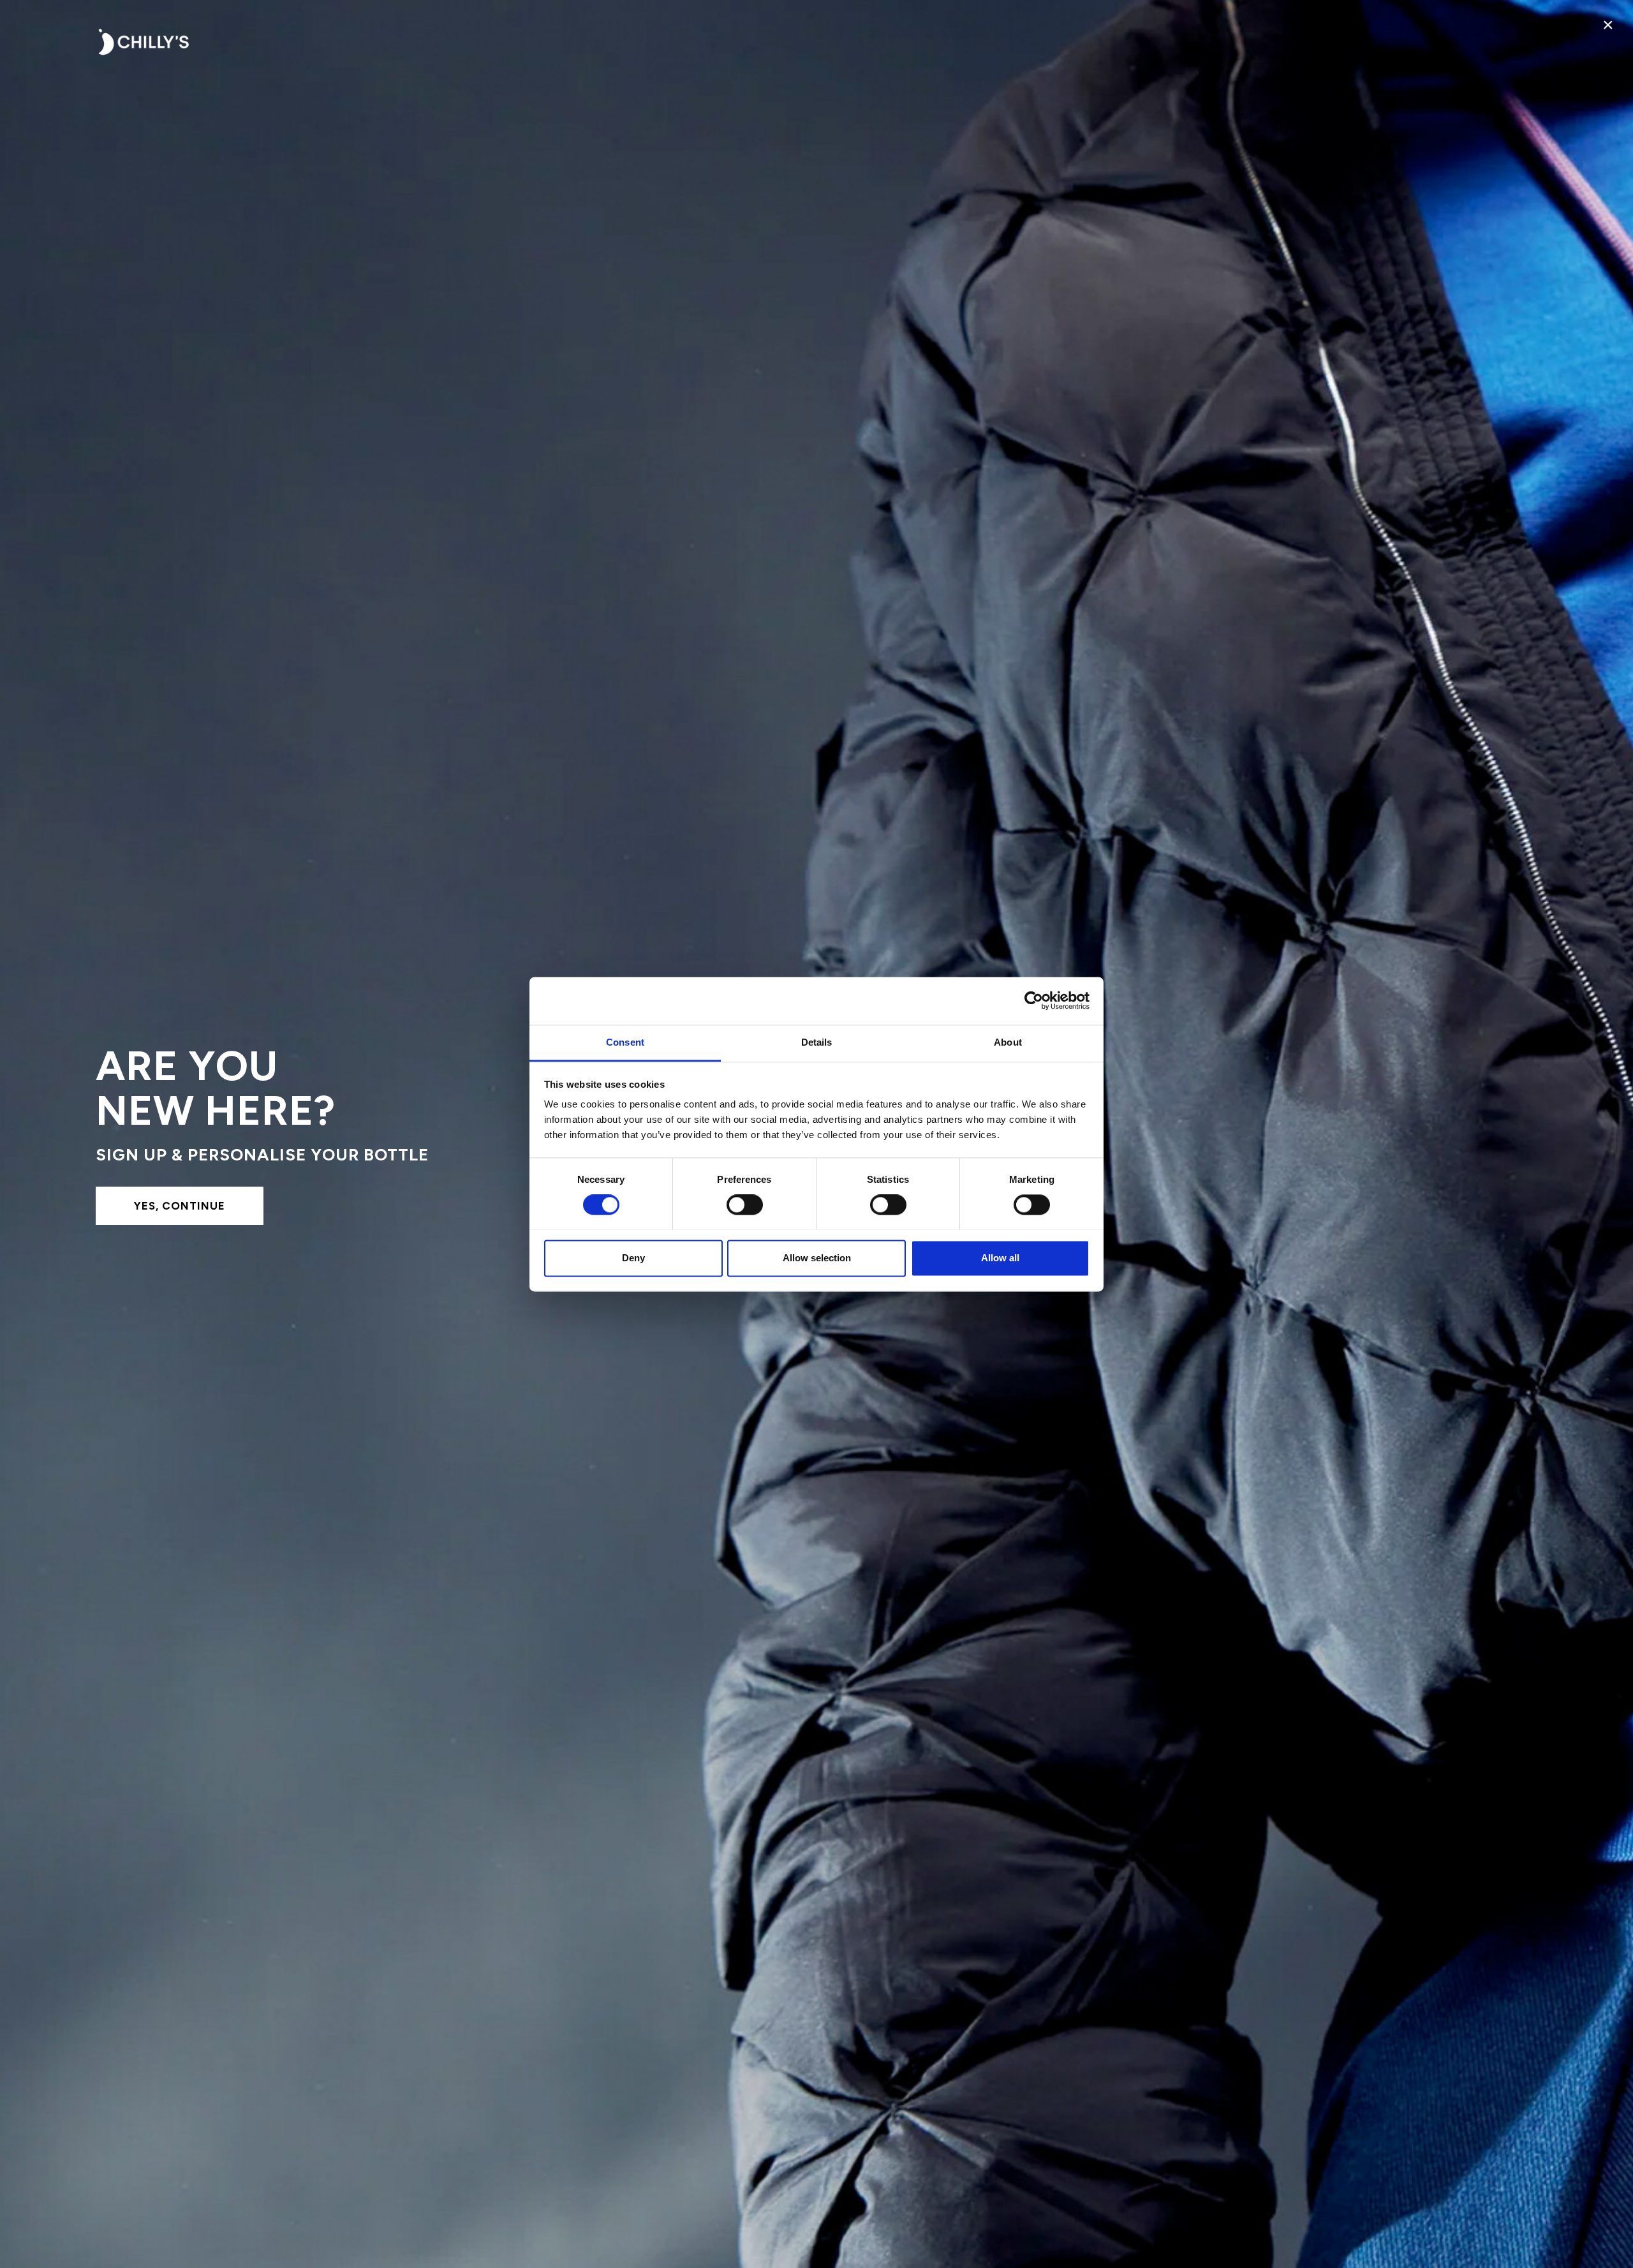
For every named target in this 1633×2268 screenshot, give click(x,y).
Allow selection (817, 1258)
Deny (633, 1258)
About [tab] (1008, 1042)
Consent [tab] (625, 1042)
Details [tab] (817, 1042)
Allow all (1000, 1258)
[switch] (745, 1204)
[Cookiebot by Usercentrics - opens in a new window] (1034, 1000)
